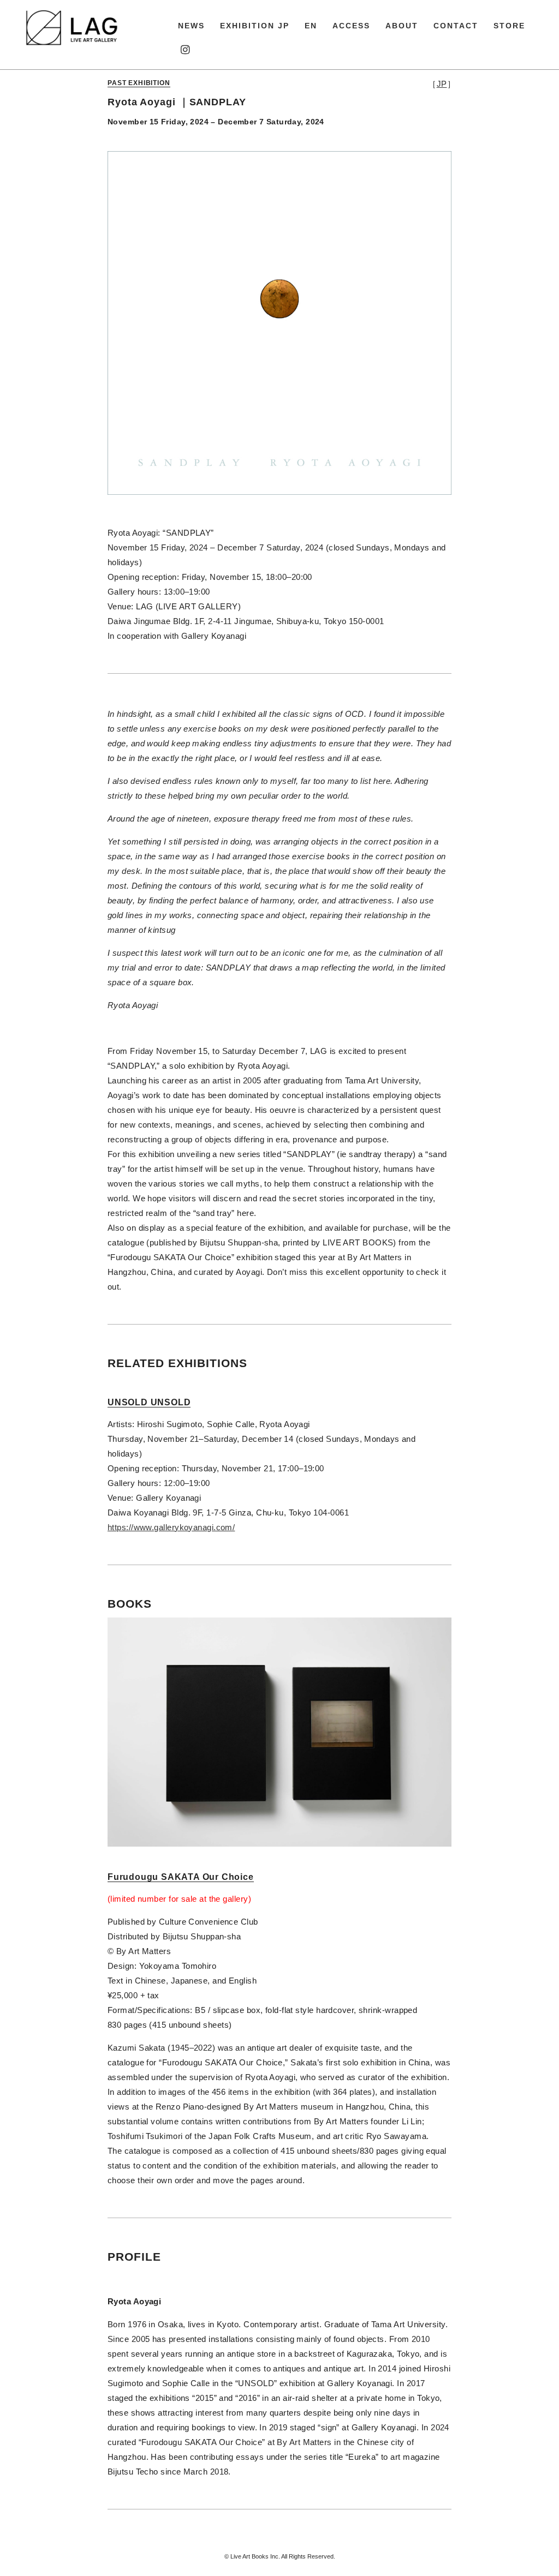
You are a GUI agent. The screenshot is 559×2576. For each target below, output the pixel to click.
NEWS (191, 26)
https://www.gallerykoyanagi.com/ (171, 1527)
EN (311, 26)
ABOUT (402, 26)
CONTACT (456, 26)
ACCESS (351, 26)
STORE (509, 26)
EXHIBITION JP (255, 26)
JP (442, 84)
